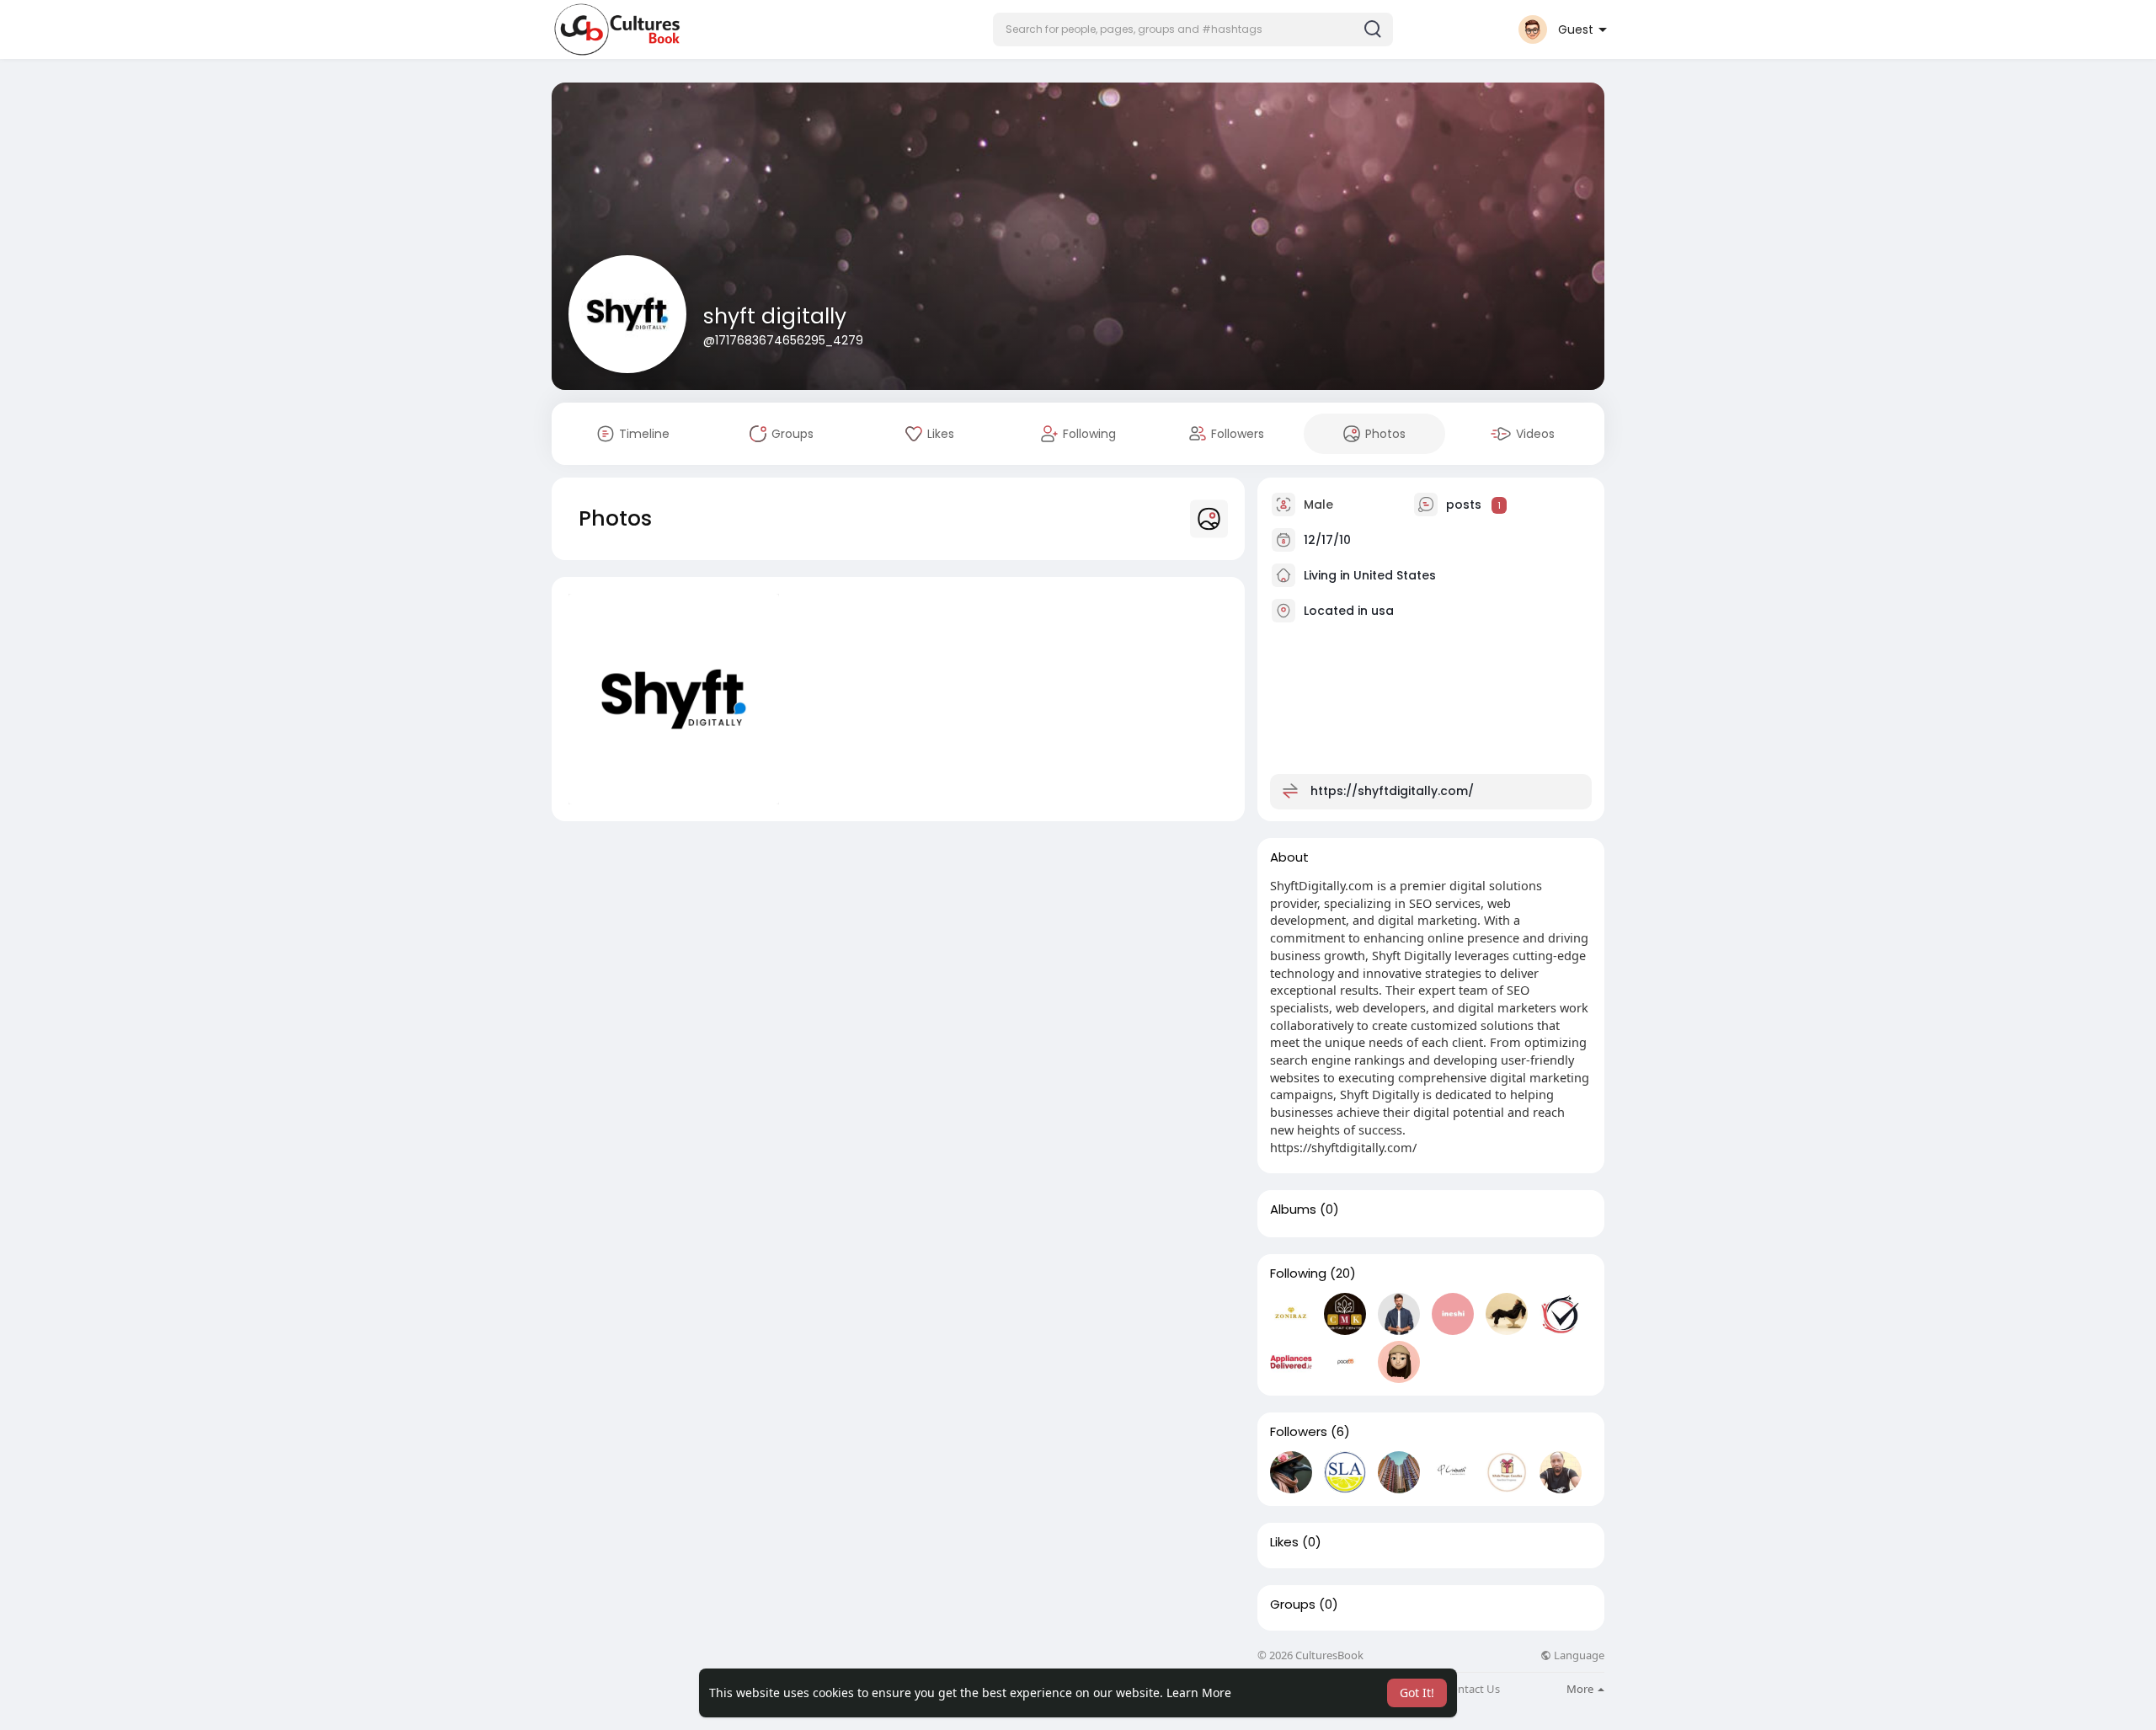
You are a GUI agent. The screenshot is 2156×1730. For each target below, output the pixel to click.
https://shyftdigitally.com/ (1392, 791)
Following (1298, 1273)
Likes (1284, 1542)
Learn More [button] (1199, 1693)
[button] (1193, 29)
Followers (1299, 1432)
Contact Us (1472, 1689)
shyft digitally (775, 316)
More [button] (1581, 1689)
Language (1578, 1655)
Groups (1293, 1605)
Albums (1293, 1209)
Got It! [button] (1417, 1693)
